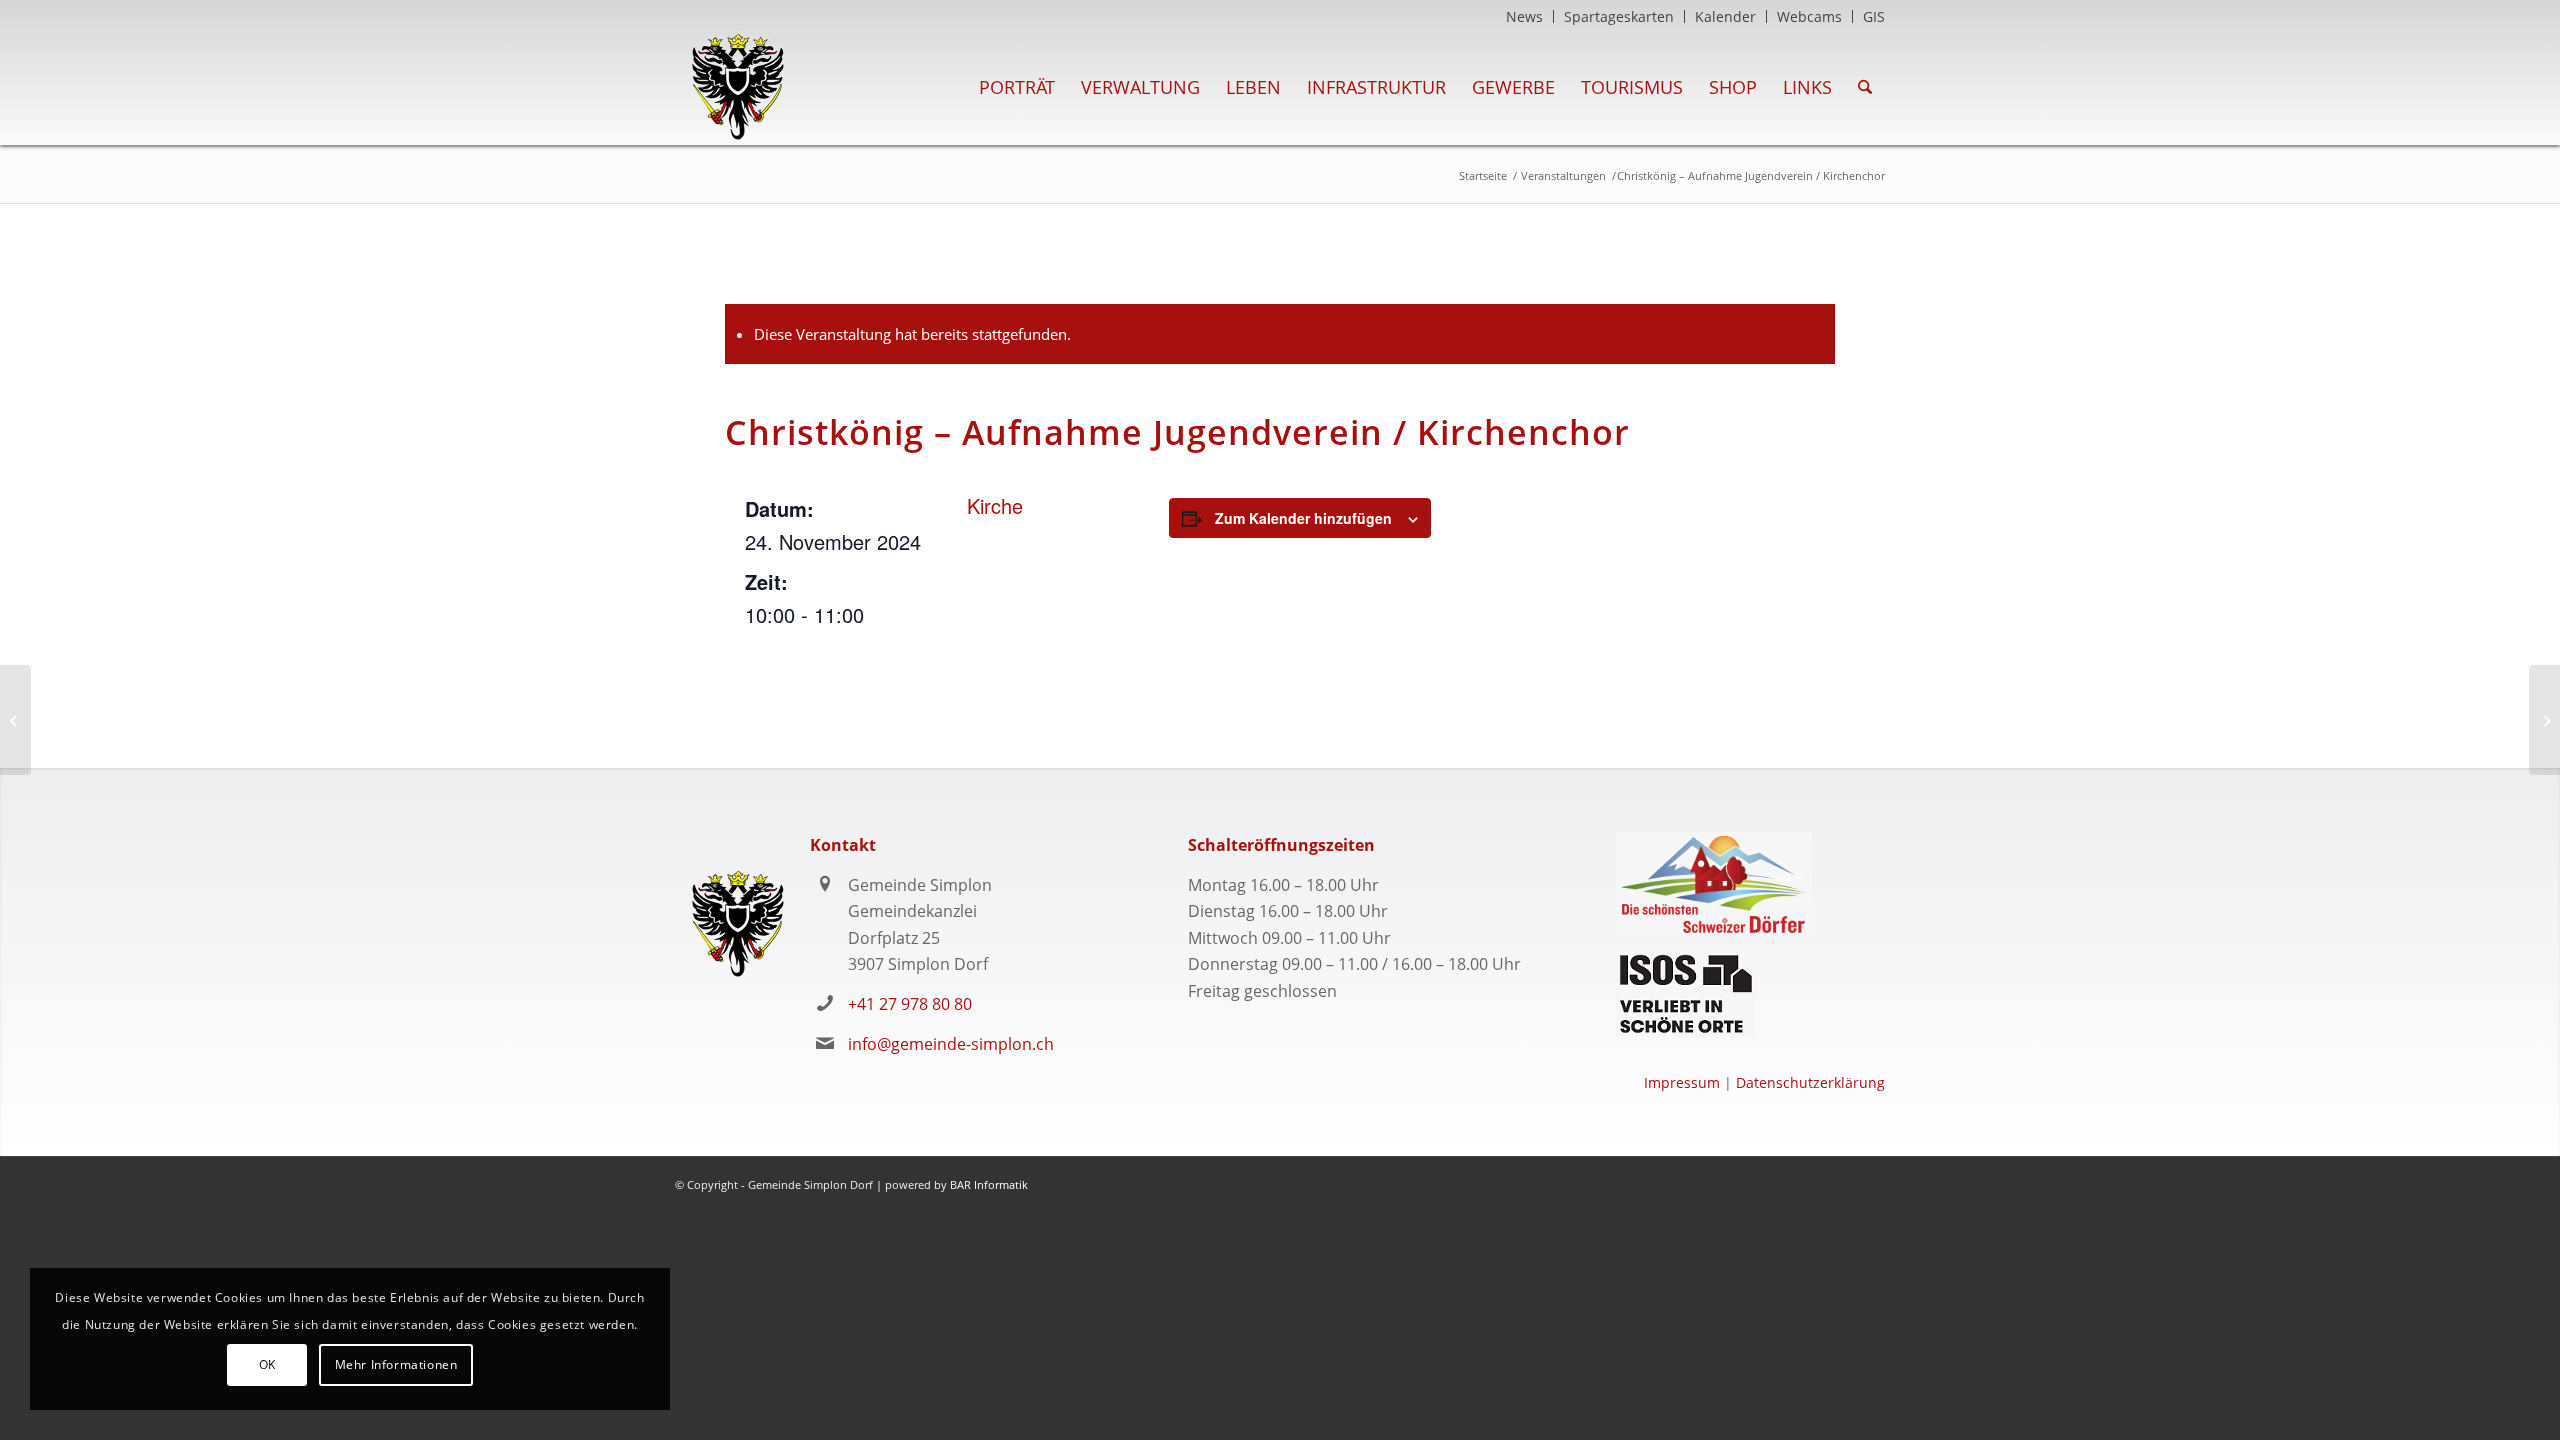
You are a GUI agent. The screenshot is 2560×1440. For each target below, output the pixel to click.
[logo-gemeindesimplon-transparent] (737, 87)
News (1524, 16)
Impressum (1682, 1082)
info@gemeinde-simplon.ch (951, 1044)
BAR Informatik (989, 1184)
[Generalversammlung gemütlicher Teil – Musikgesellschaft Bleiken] (15, 720)
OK (267, 1364)
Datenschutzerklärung (1810, 1082)
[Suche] (1865, 87)
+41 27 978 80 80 (910, 1004)
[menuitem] (1525, 16)
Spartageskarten (1619, 16)
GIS (1874, 16)
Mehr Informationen (396, 1364)
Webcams (1809, 16)
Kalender (1725, 16)
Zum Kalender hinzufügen (1303, 518)
